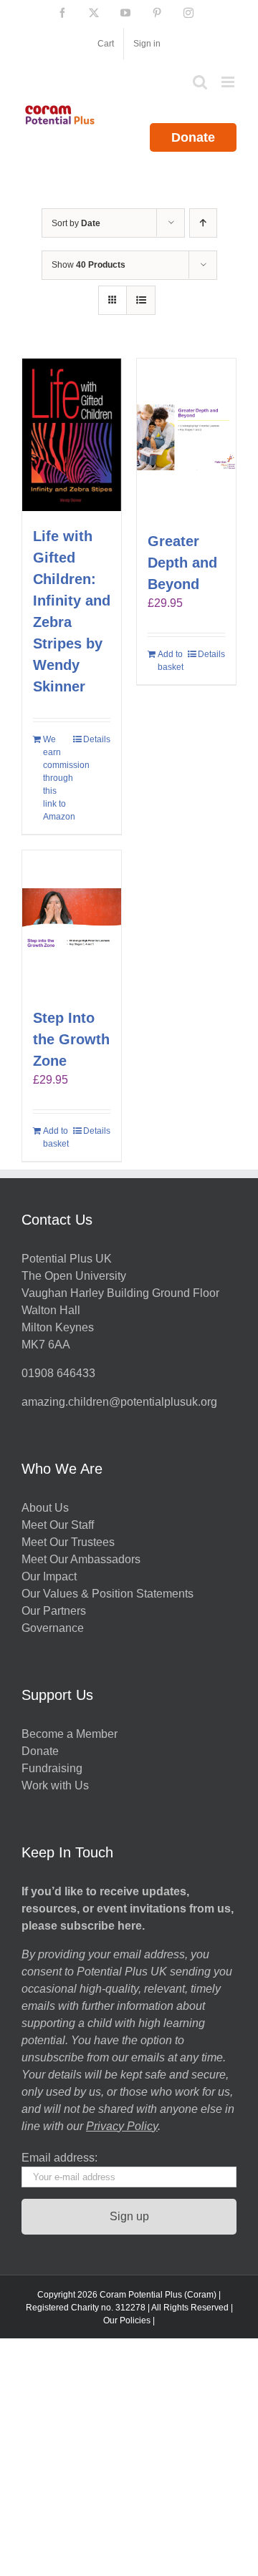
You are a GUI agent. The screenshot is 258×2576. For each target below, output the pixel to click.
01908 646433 (58, 1373)
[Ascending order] (203, 223)
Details (97, 739)
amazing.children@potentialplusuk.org (119, 1402)
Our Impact (51, 1576)
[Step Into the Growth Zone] (72, 922)
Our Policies (127, 2320)
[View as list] (141, 300)
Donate (193, 137)
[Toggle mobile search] (200, 82)
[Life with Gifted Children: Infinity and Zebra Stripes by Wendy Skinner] (72, 435)
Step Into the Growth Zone (71, 1039)
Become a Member (70, 1734)
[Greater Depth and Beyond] (186, 437)
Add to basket (171, 661)
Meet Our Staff (58, 1525)
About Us (45, 1508)
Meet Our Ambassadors (81, 1559)
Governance (53, 1628)
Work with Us (55, 1785)
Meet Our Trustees (68, 1542)
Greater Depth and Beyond (182, 563)
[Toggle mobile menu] (229, 82)
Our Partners (54, 1611)
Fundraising (52, 1768)
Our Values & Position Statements (107, 1594)
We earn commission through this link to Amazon (57, 778)
